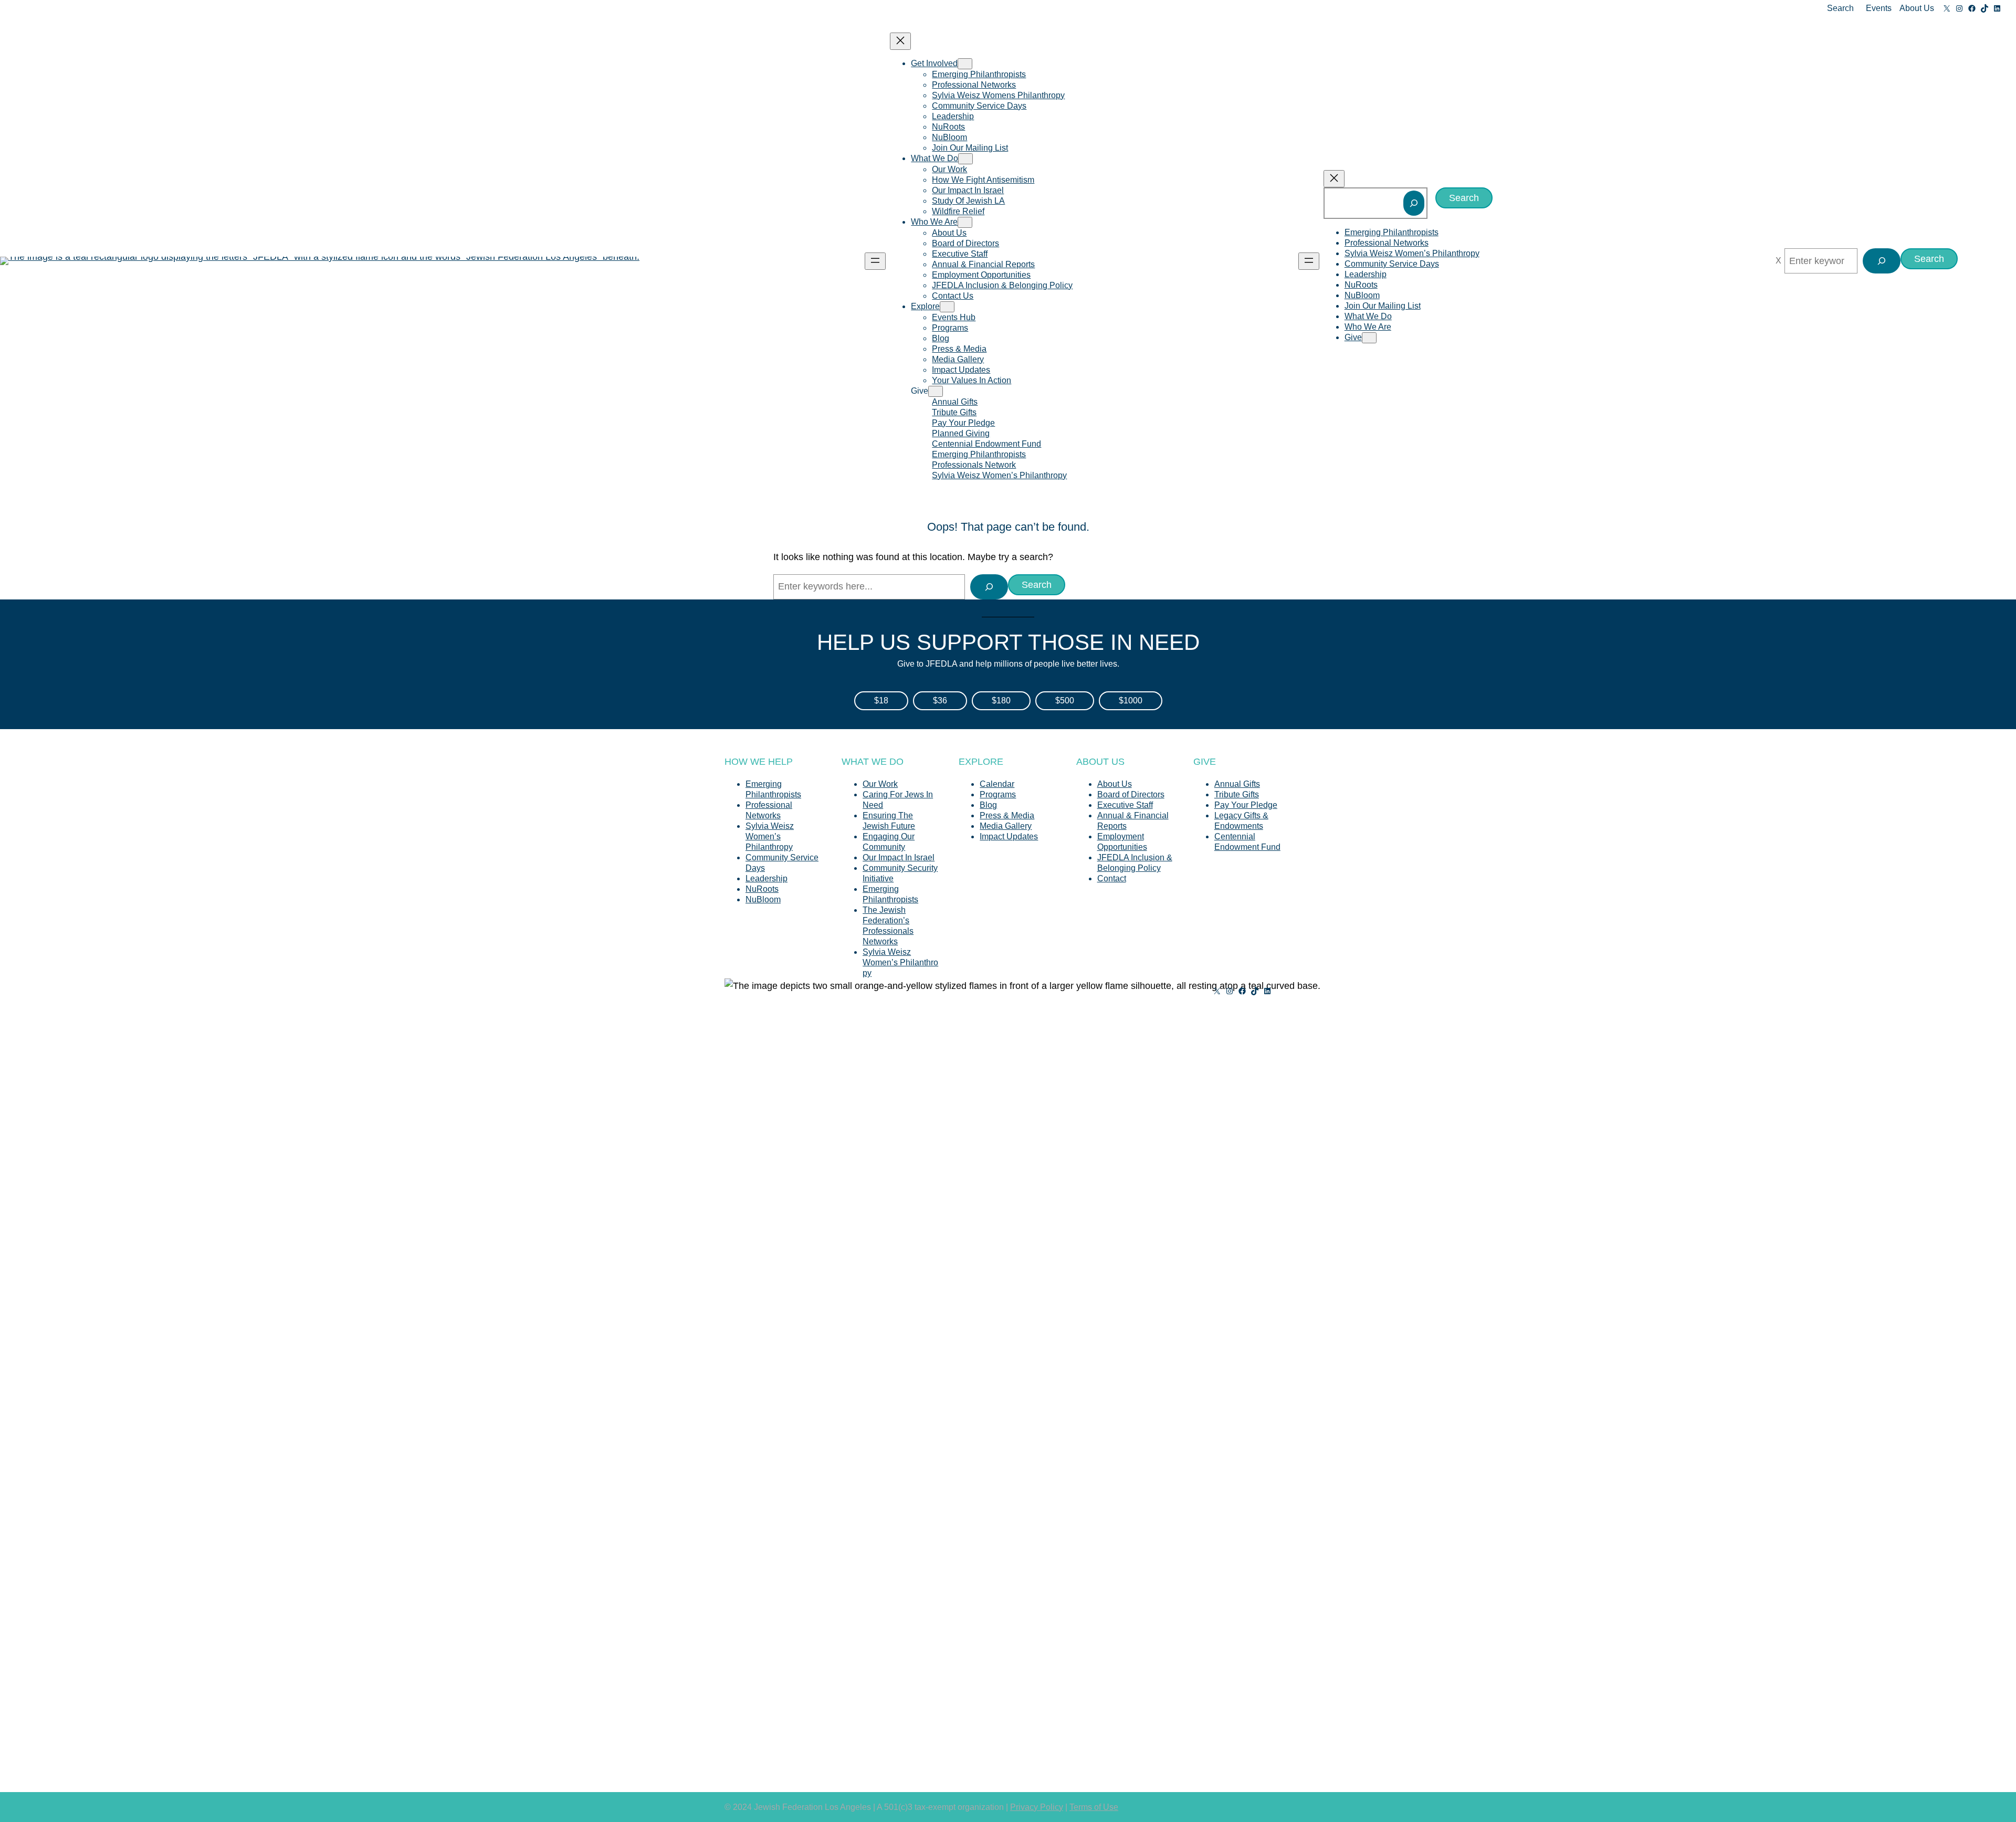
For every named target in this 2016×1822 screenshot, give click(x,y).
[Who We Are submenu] (965, 222)
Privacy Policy (1037, 1807)
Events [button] (1879, 8)
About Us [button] (1917, 8)
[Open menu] (875, 261)
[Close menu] (900, 41)
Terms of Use (1094, 1807)
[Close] (1778, 261)
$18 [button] (881, 701)
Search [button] (1840, 8)
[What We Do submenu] (965, 159)
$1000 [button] (1131, 701)
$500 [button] (1065, 701)
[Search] (1414, 203)
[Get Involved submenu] (965, 64)
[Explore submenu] (947, 307)
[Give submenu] (936, 391)
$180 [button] (1001, 701)
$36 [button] (940, 701)
